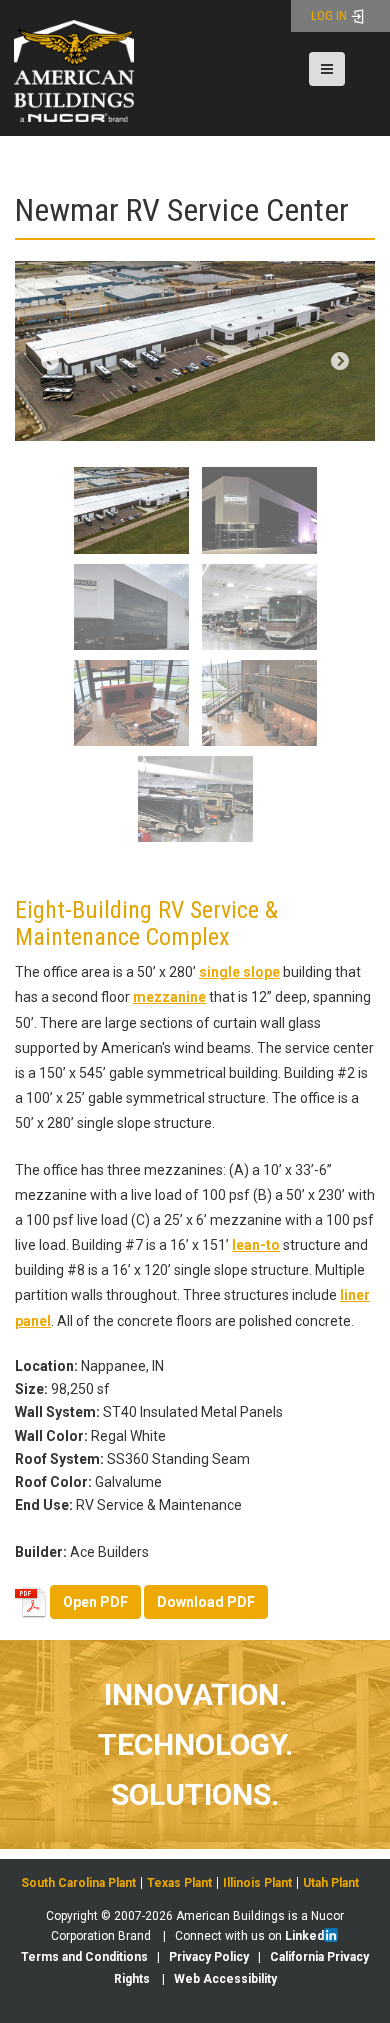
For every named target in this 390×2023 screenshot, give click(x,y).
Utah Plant (331, 1883)
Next (340, 362)
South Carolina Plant (78, 1883)
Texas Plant (179, 1883)
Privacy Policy (209, 1957)
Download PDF (206, 1602)
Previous (50, 362)
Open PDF (95, 1602)
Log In (330, 15)
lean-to (256, 1245)
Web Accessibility (225, 1979)
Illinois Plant (257, 1883)
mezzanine (169, 997)
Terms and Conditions (84, 1957)
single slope (239, 972)
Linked (304, 1936)
